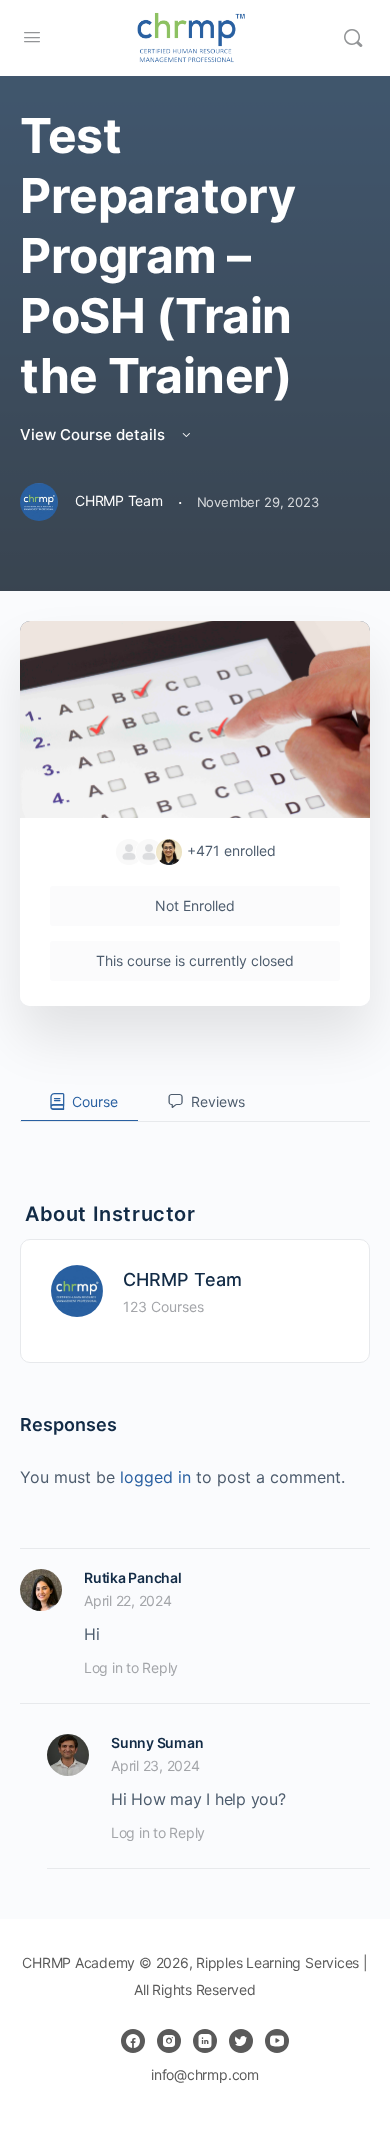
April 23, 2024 (155, 1765)
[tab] (79, 1102)
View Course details (94, 434)
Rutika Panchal (133, 1577)
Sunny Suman (157, 1742)
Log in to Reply (131, 1667)
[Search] (353, 38)
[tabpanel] (195, 1138)
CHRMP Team (182, 1279)
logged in (155, 1477)
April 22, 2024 (128, 1600)
